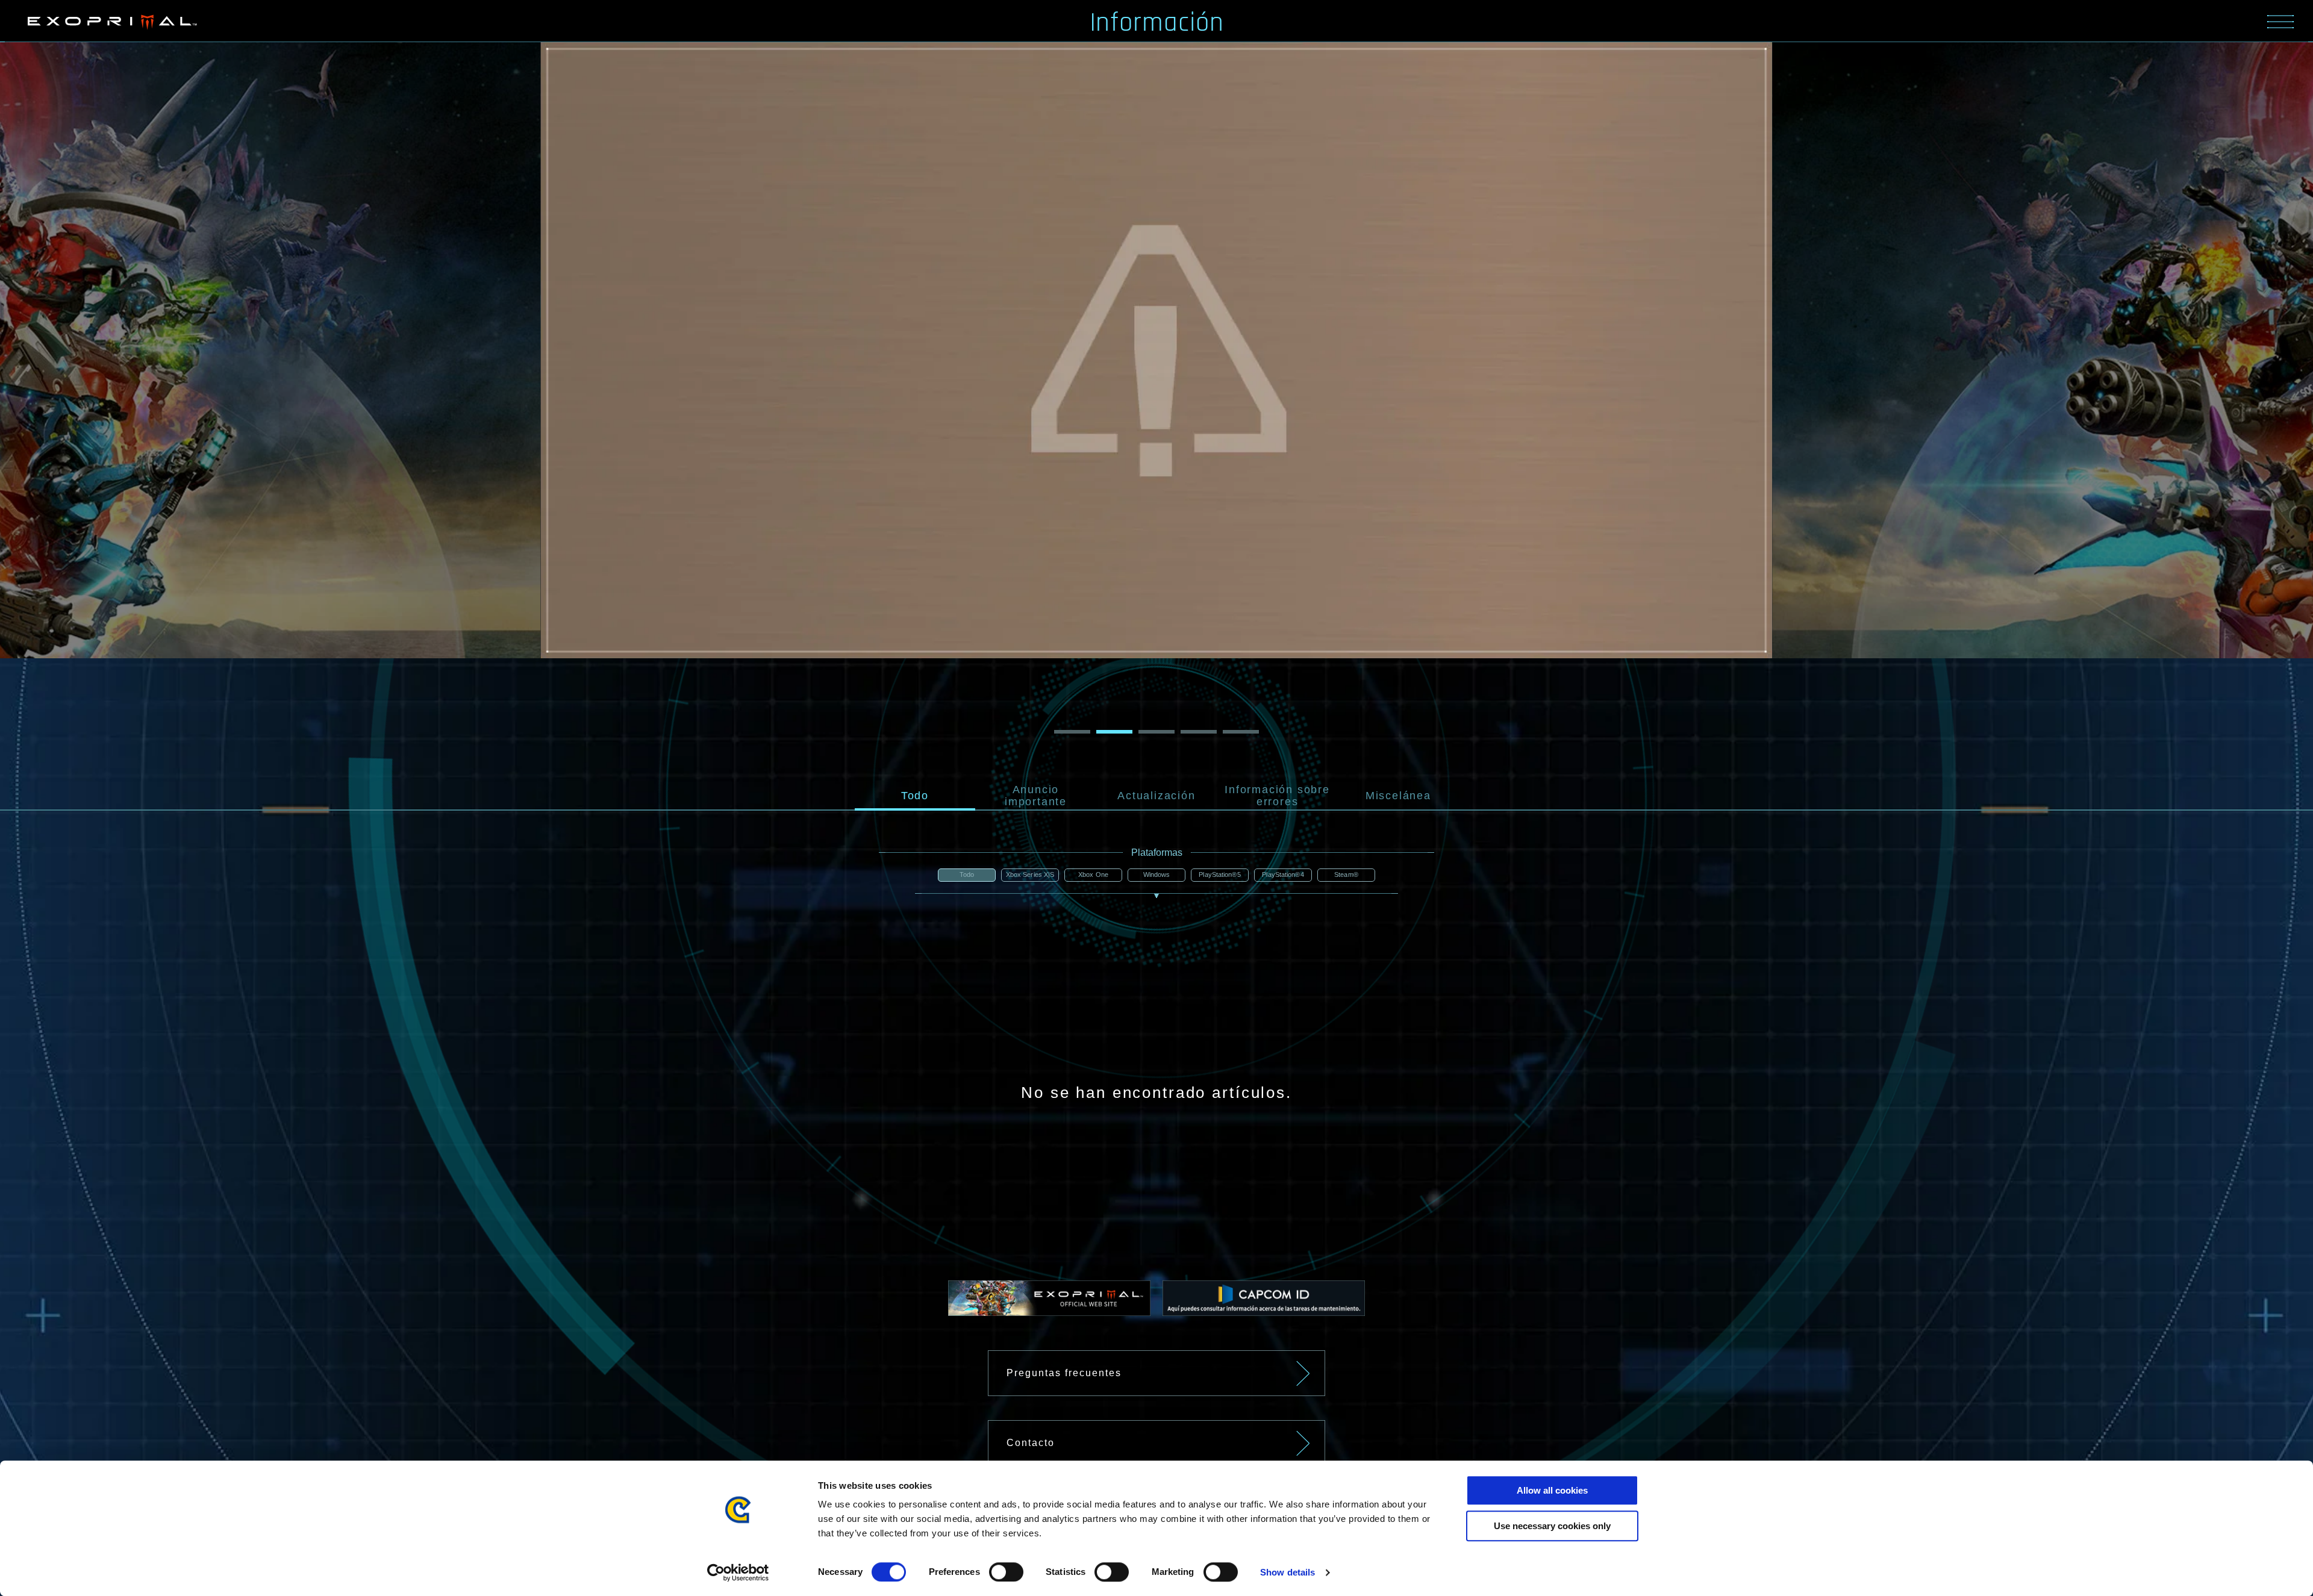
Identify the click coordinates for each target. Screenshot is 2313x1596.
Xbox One (1093, 874)
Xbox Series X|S (1030, 874)
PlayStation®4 (1283, 874)
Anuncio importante (1036, 796)
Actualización (1156, 796)
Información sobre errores (1277, 796)
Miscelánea (1398, 796)
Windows (1157, 874)
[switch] (1006, 1572)
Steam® (1346, 874)
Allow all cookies (1552, 1490)
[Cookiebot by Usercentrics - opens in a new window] (738, 1573)
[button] (267, 388)
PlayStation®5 (1219, 874)
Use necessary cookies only (1552, 1526)
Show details (1288, 1572)
